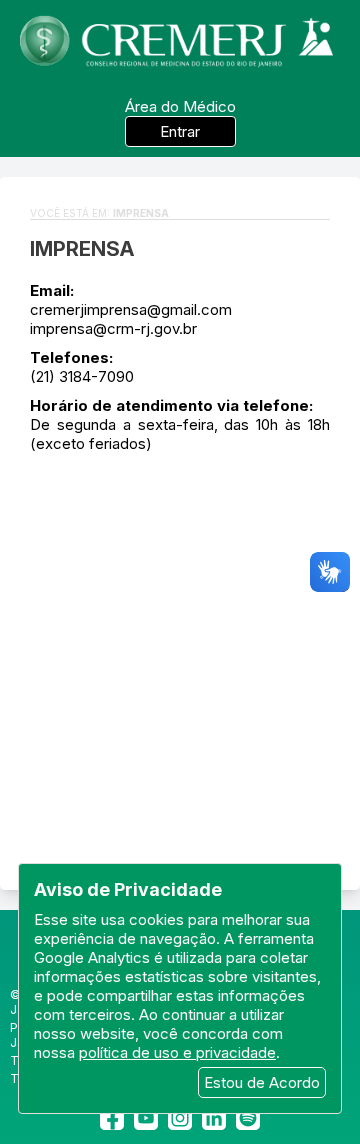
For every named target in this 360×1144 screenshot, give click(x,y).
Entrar (180, 131)
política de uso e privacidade (177, 1052)
